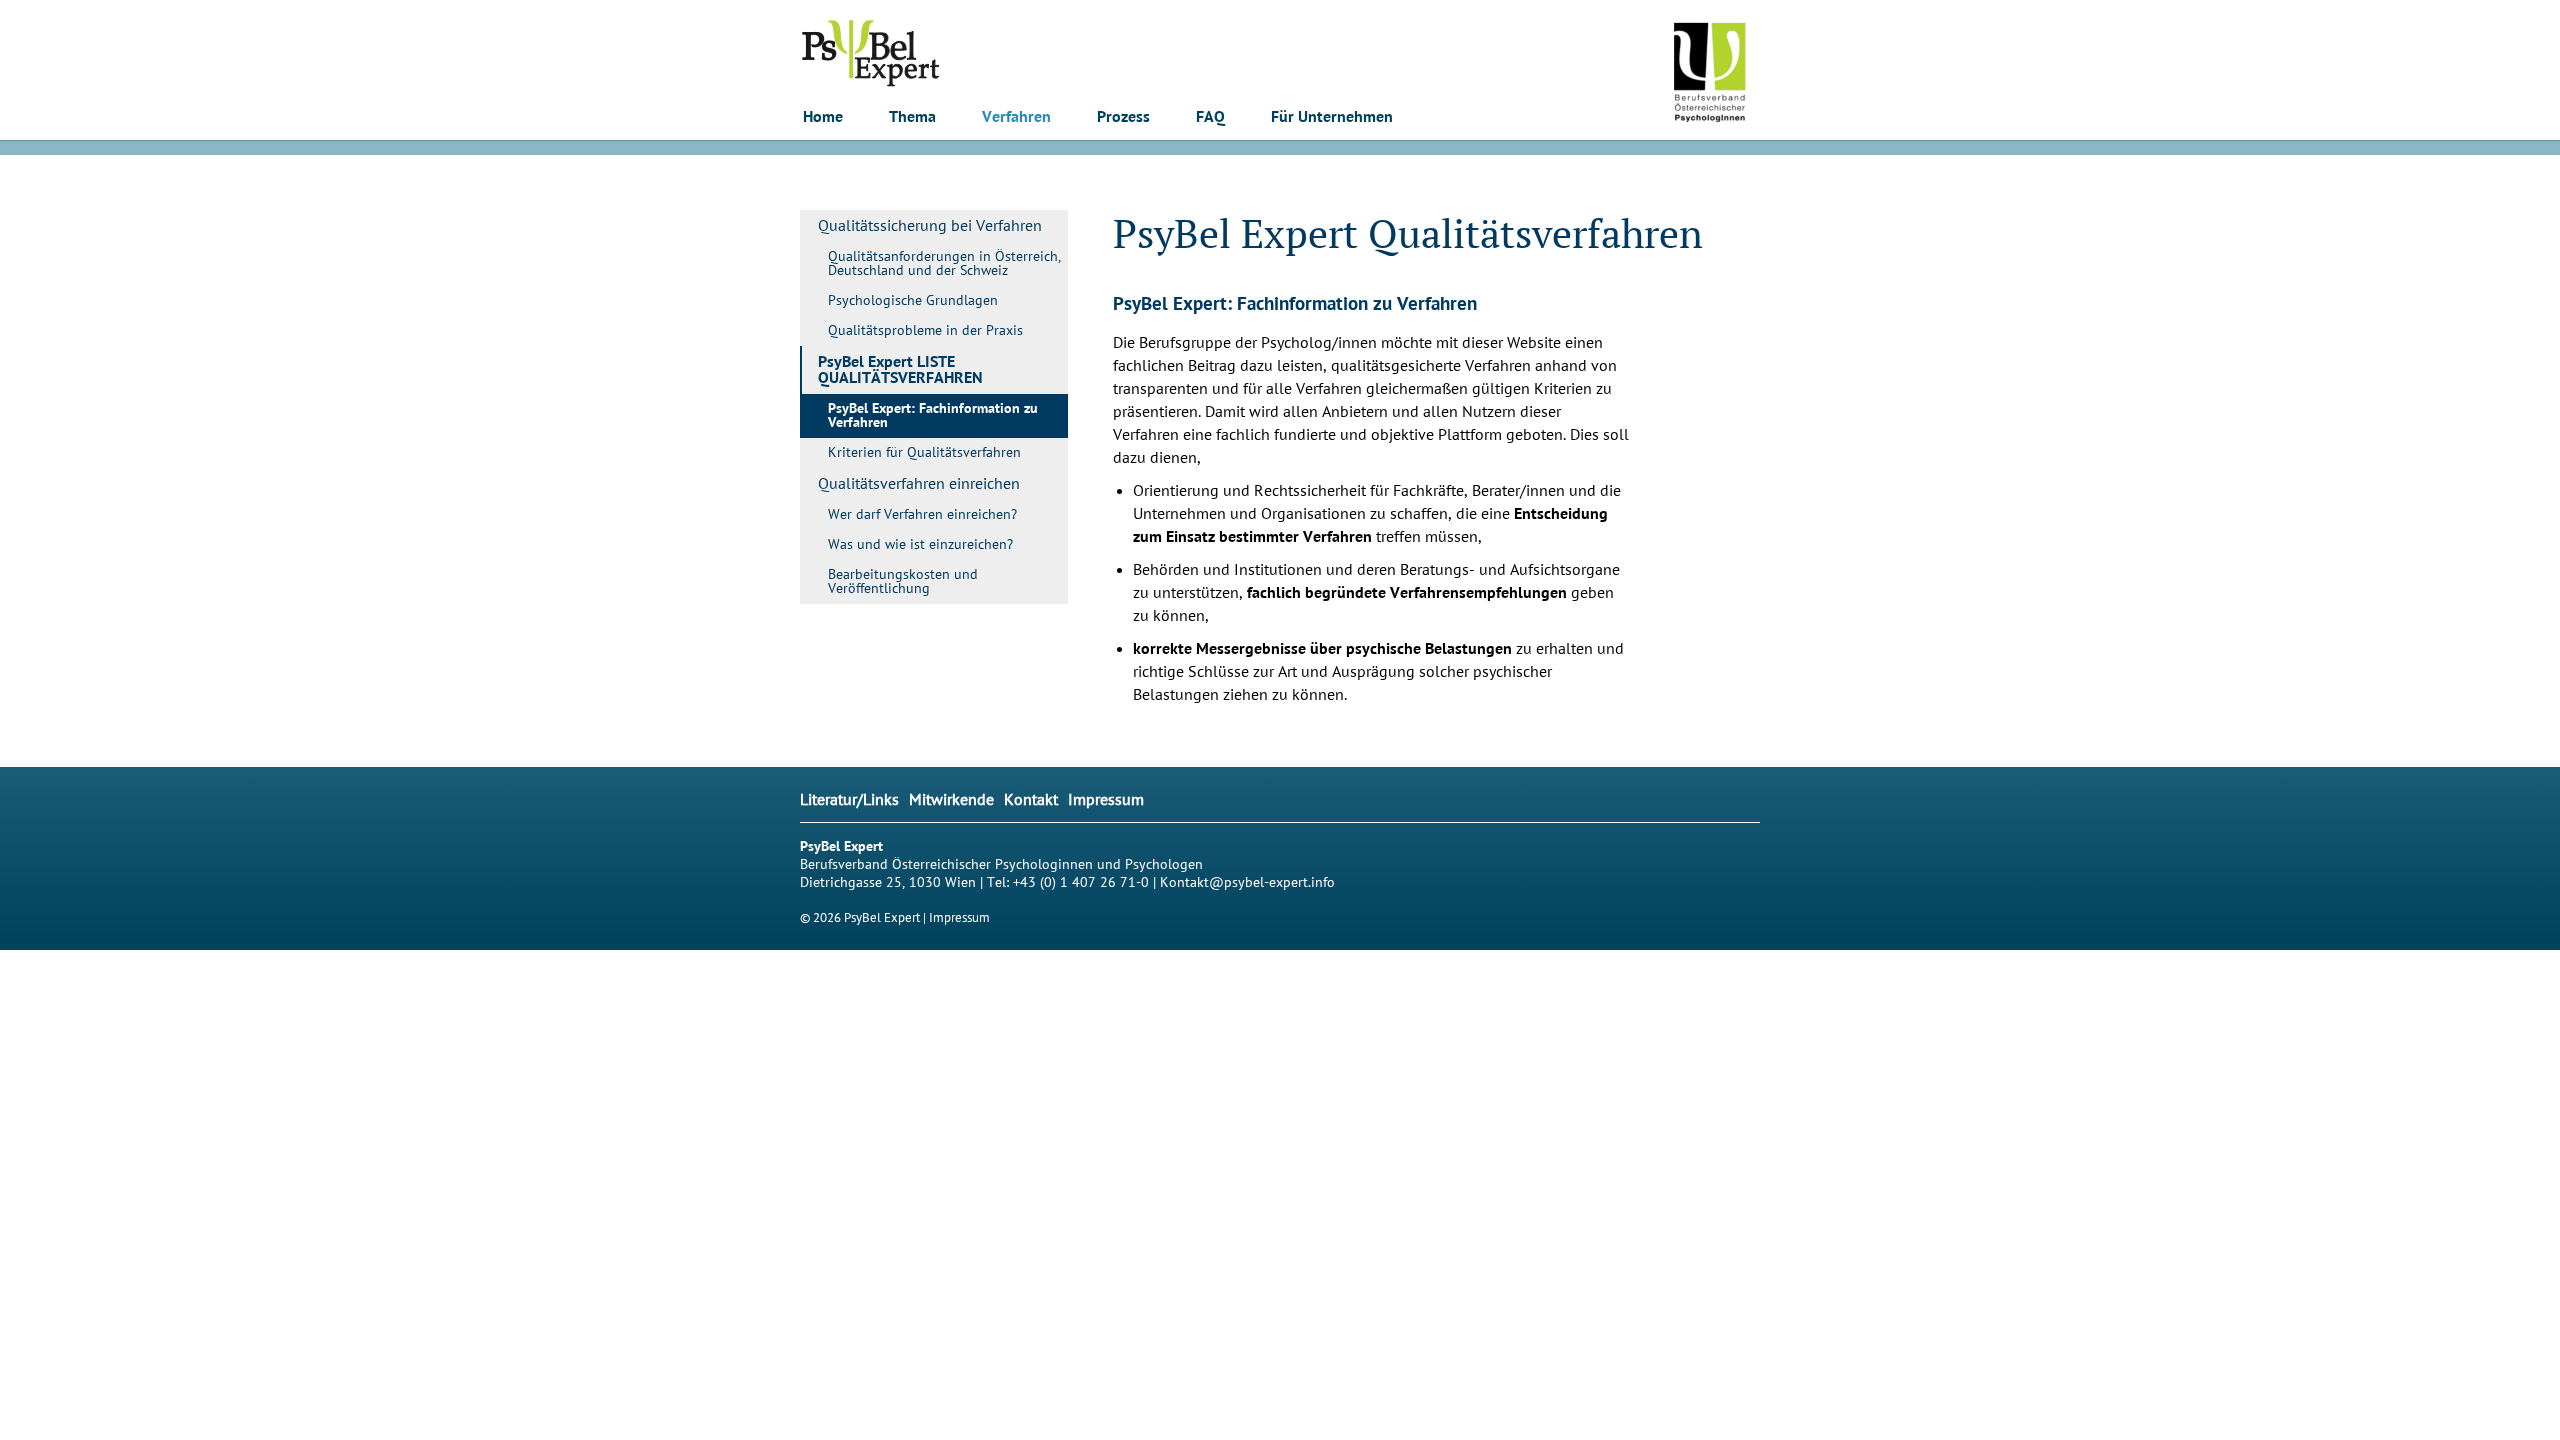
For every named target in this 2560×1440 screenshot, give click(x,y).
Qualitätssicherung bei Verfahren (930, 226)
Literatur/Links (849, 800)
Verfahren (1016, 117)
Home (823, 117)
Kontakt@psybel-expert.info (1247, 882)
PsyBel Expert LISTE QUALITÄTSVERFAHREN (900, 370)
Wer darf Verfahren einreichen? (922, 514)
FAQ (1210, 117)
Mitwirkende (951, 800)
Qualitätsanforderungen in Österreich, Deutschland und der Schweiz (944, 263)
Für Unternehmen (1332, 117)
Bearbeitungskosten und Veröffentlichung (903, 581)
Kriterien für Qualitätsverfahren (924, 452)
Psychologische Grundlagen (913, 300)
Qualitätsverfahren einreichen (919, 484)
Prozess (1123, 117)
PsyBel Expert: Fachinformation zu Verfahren (933, 416)
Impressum (1106, 800)
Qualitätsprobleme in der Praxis (925, 330)
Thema (912, 117)
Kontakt (1031, 800)
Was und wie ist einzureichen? (920, 544)
